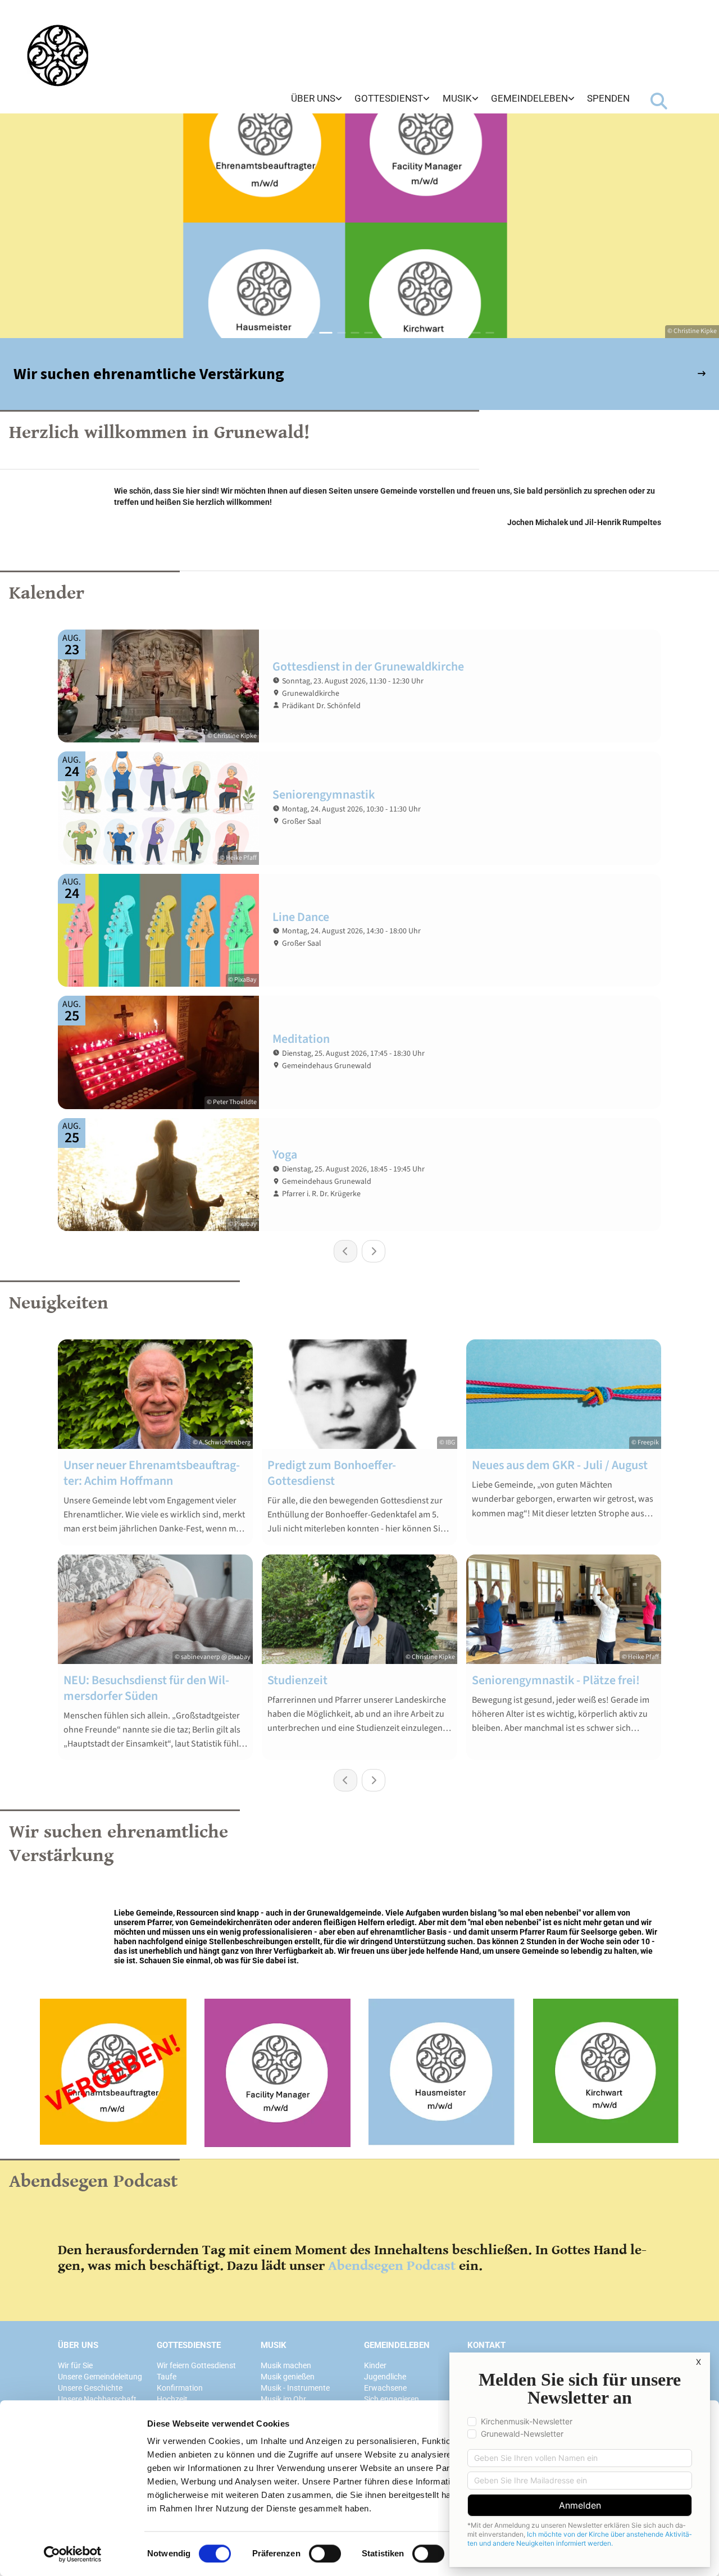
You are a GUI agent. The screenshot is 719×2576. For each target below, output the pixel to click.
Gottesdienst (389, 98)
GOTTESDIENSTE (189, 2345)
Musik (457, 98)
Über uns (313, 98)
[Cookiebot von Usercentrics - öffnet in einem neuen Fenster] (73, 2554)
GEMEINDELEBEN (397, 2345)
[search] (659, 101)
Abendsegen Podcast (392, 2266)
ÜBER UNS (78, 2345)
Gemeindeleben (529, 98)
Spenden (608, 98)
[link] (317, 99)
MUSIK (274, 2345)
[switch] (325, 2554)
